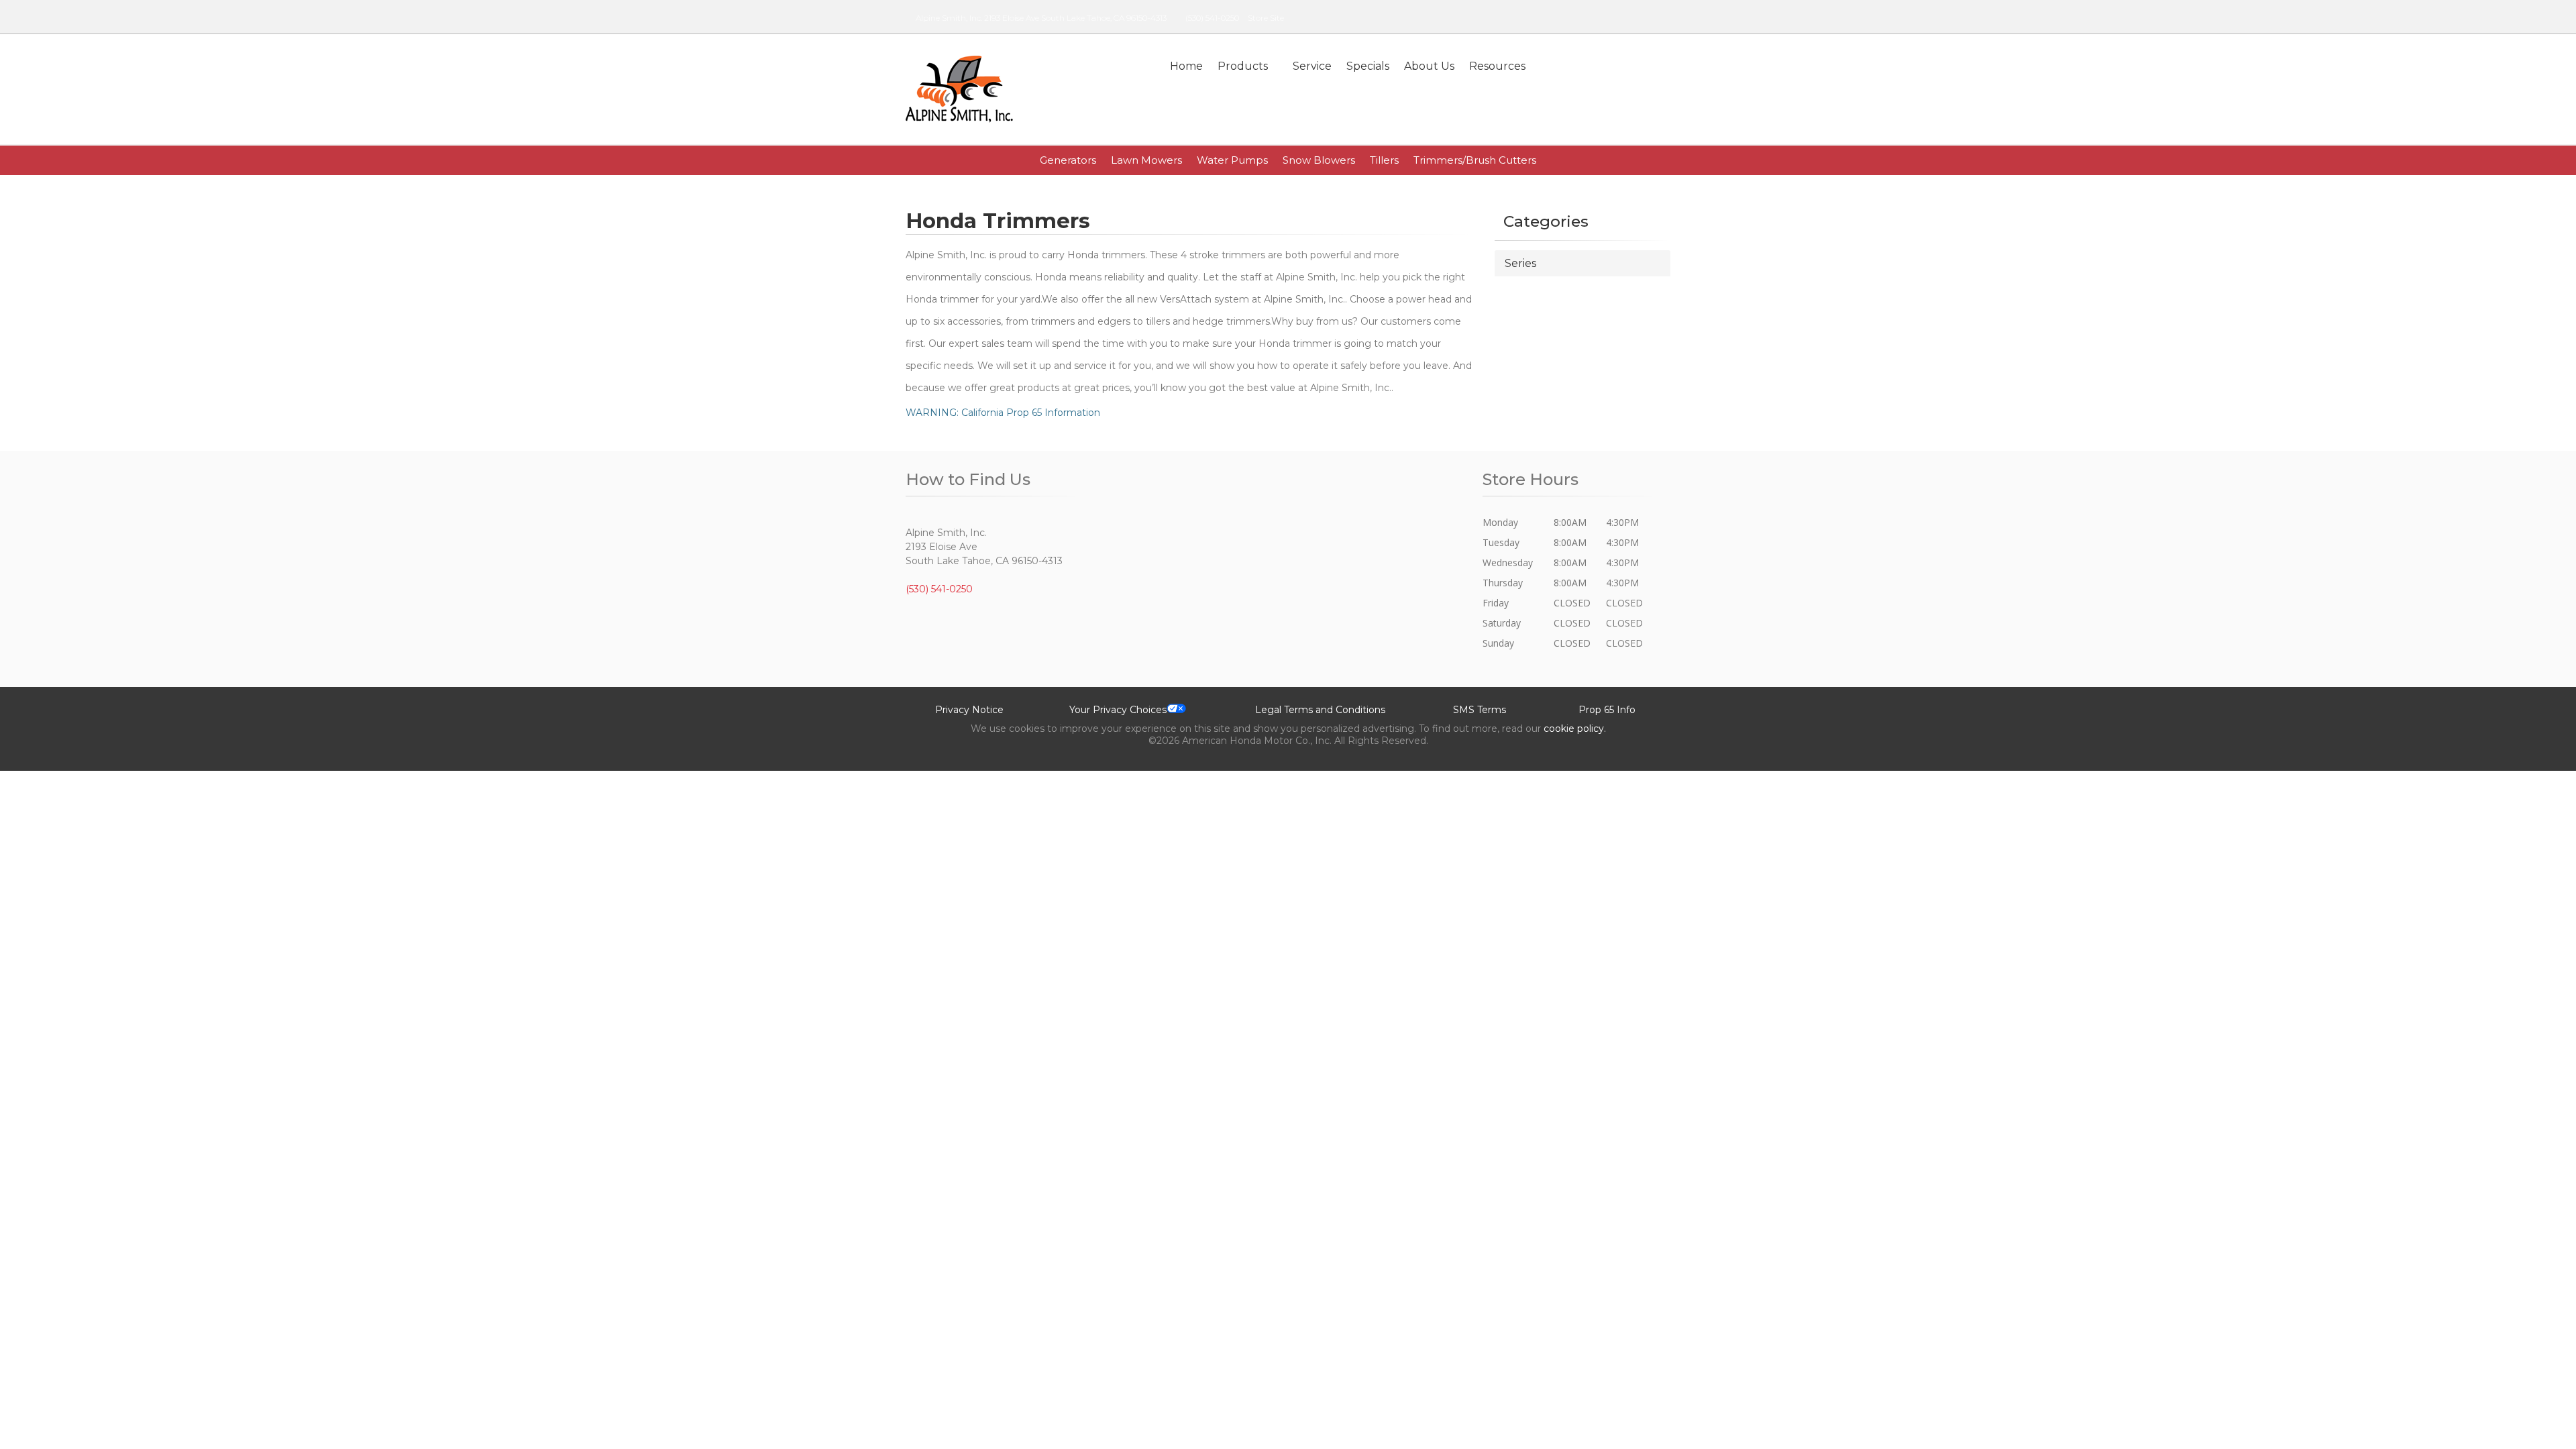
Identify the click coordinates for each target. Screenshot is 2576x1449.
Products (1243, 66)
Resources (1497, 66)
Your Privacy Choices (1118, 710)
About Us (1429, 66)
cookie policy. (1575, 729)
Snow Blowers (1319, 160)
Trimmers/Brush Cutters (1475, 160)
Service (1312, 66)
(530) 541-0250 (1212, 18)
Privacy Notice (969, 710)
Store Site (1266, 18)
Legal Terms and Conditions (1320, 710)
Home (1186, 66)
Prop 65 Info (1607, 710)
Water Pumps (1232, 160)
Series (1520, 263)
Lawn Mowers (1146, 160)
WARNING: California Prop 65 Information (1003, 413)
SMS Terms (1480, 710)
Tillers (1384, 160)
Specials (1368, 66)
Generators (1068, 160)
